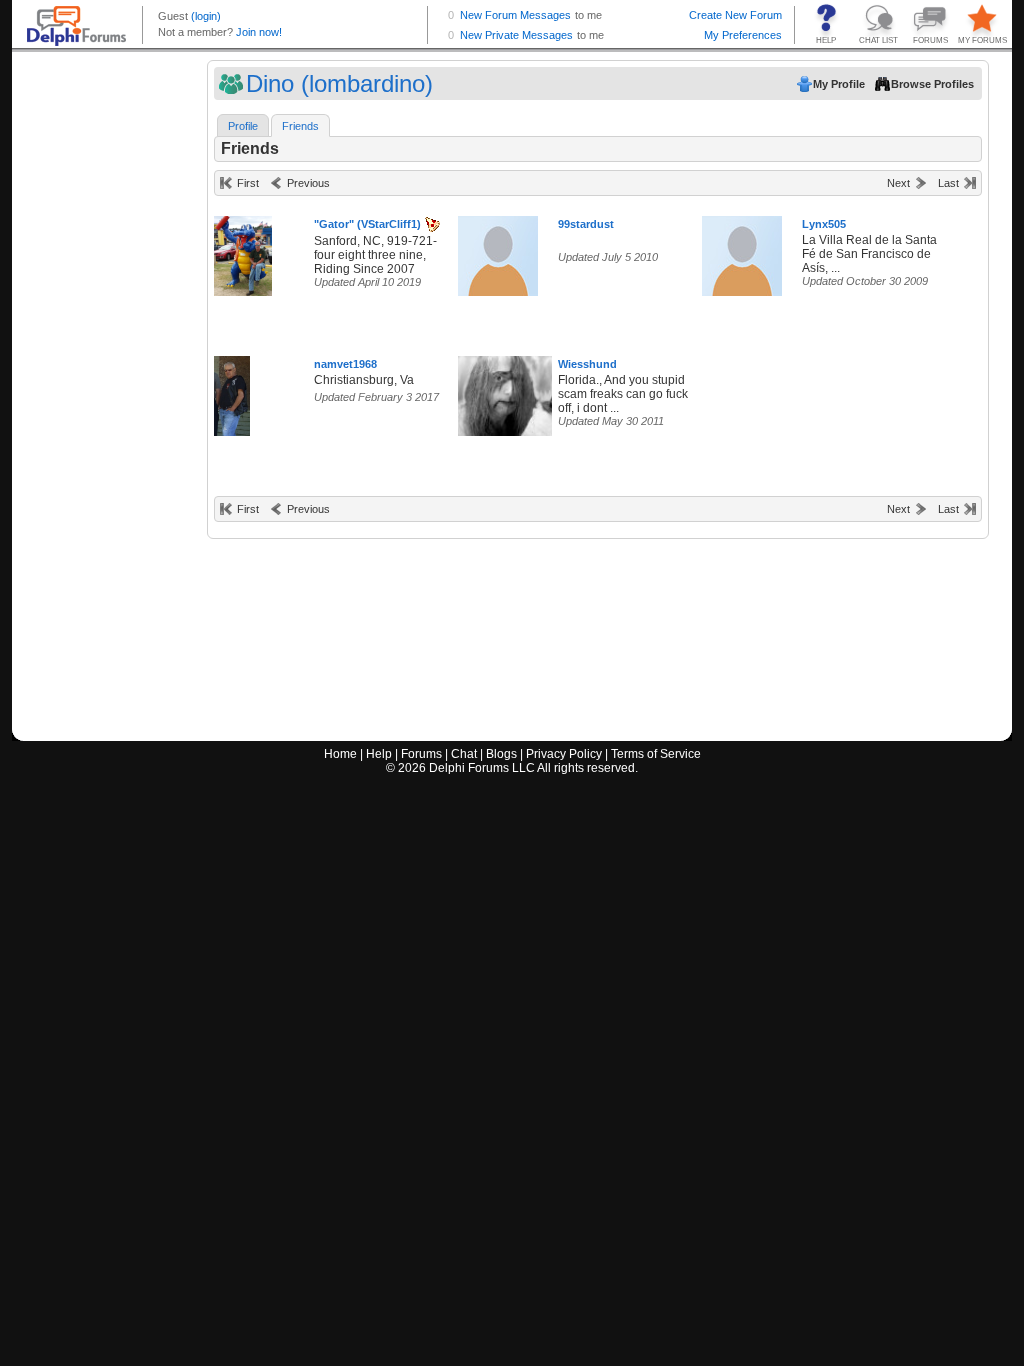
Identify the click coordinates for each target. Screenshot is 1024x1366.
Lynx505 (824, 224)
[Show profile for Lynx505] (742, 251)
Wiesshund (587, 364)
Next (898, 183)
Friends (300, 126)
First (248, 183)
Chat (464, 754)
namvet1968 (345, 364)
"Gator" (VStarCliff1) (367, 224)
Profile (243, 126)
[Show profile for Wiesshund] (511, 391)
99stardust (586, 224)
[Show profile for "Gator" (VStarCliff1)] (243, 251)
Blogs (501, 754)
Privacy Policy (564, 754)
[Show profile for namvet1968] (232, 391)
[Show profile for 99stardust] (498, 251)
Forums (421, 754)
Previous (308, 183)
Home (340, 754)
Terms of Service (656, 754)
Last (948, 183)
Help (379, 754)
